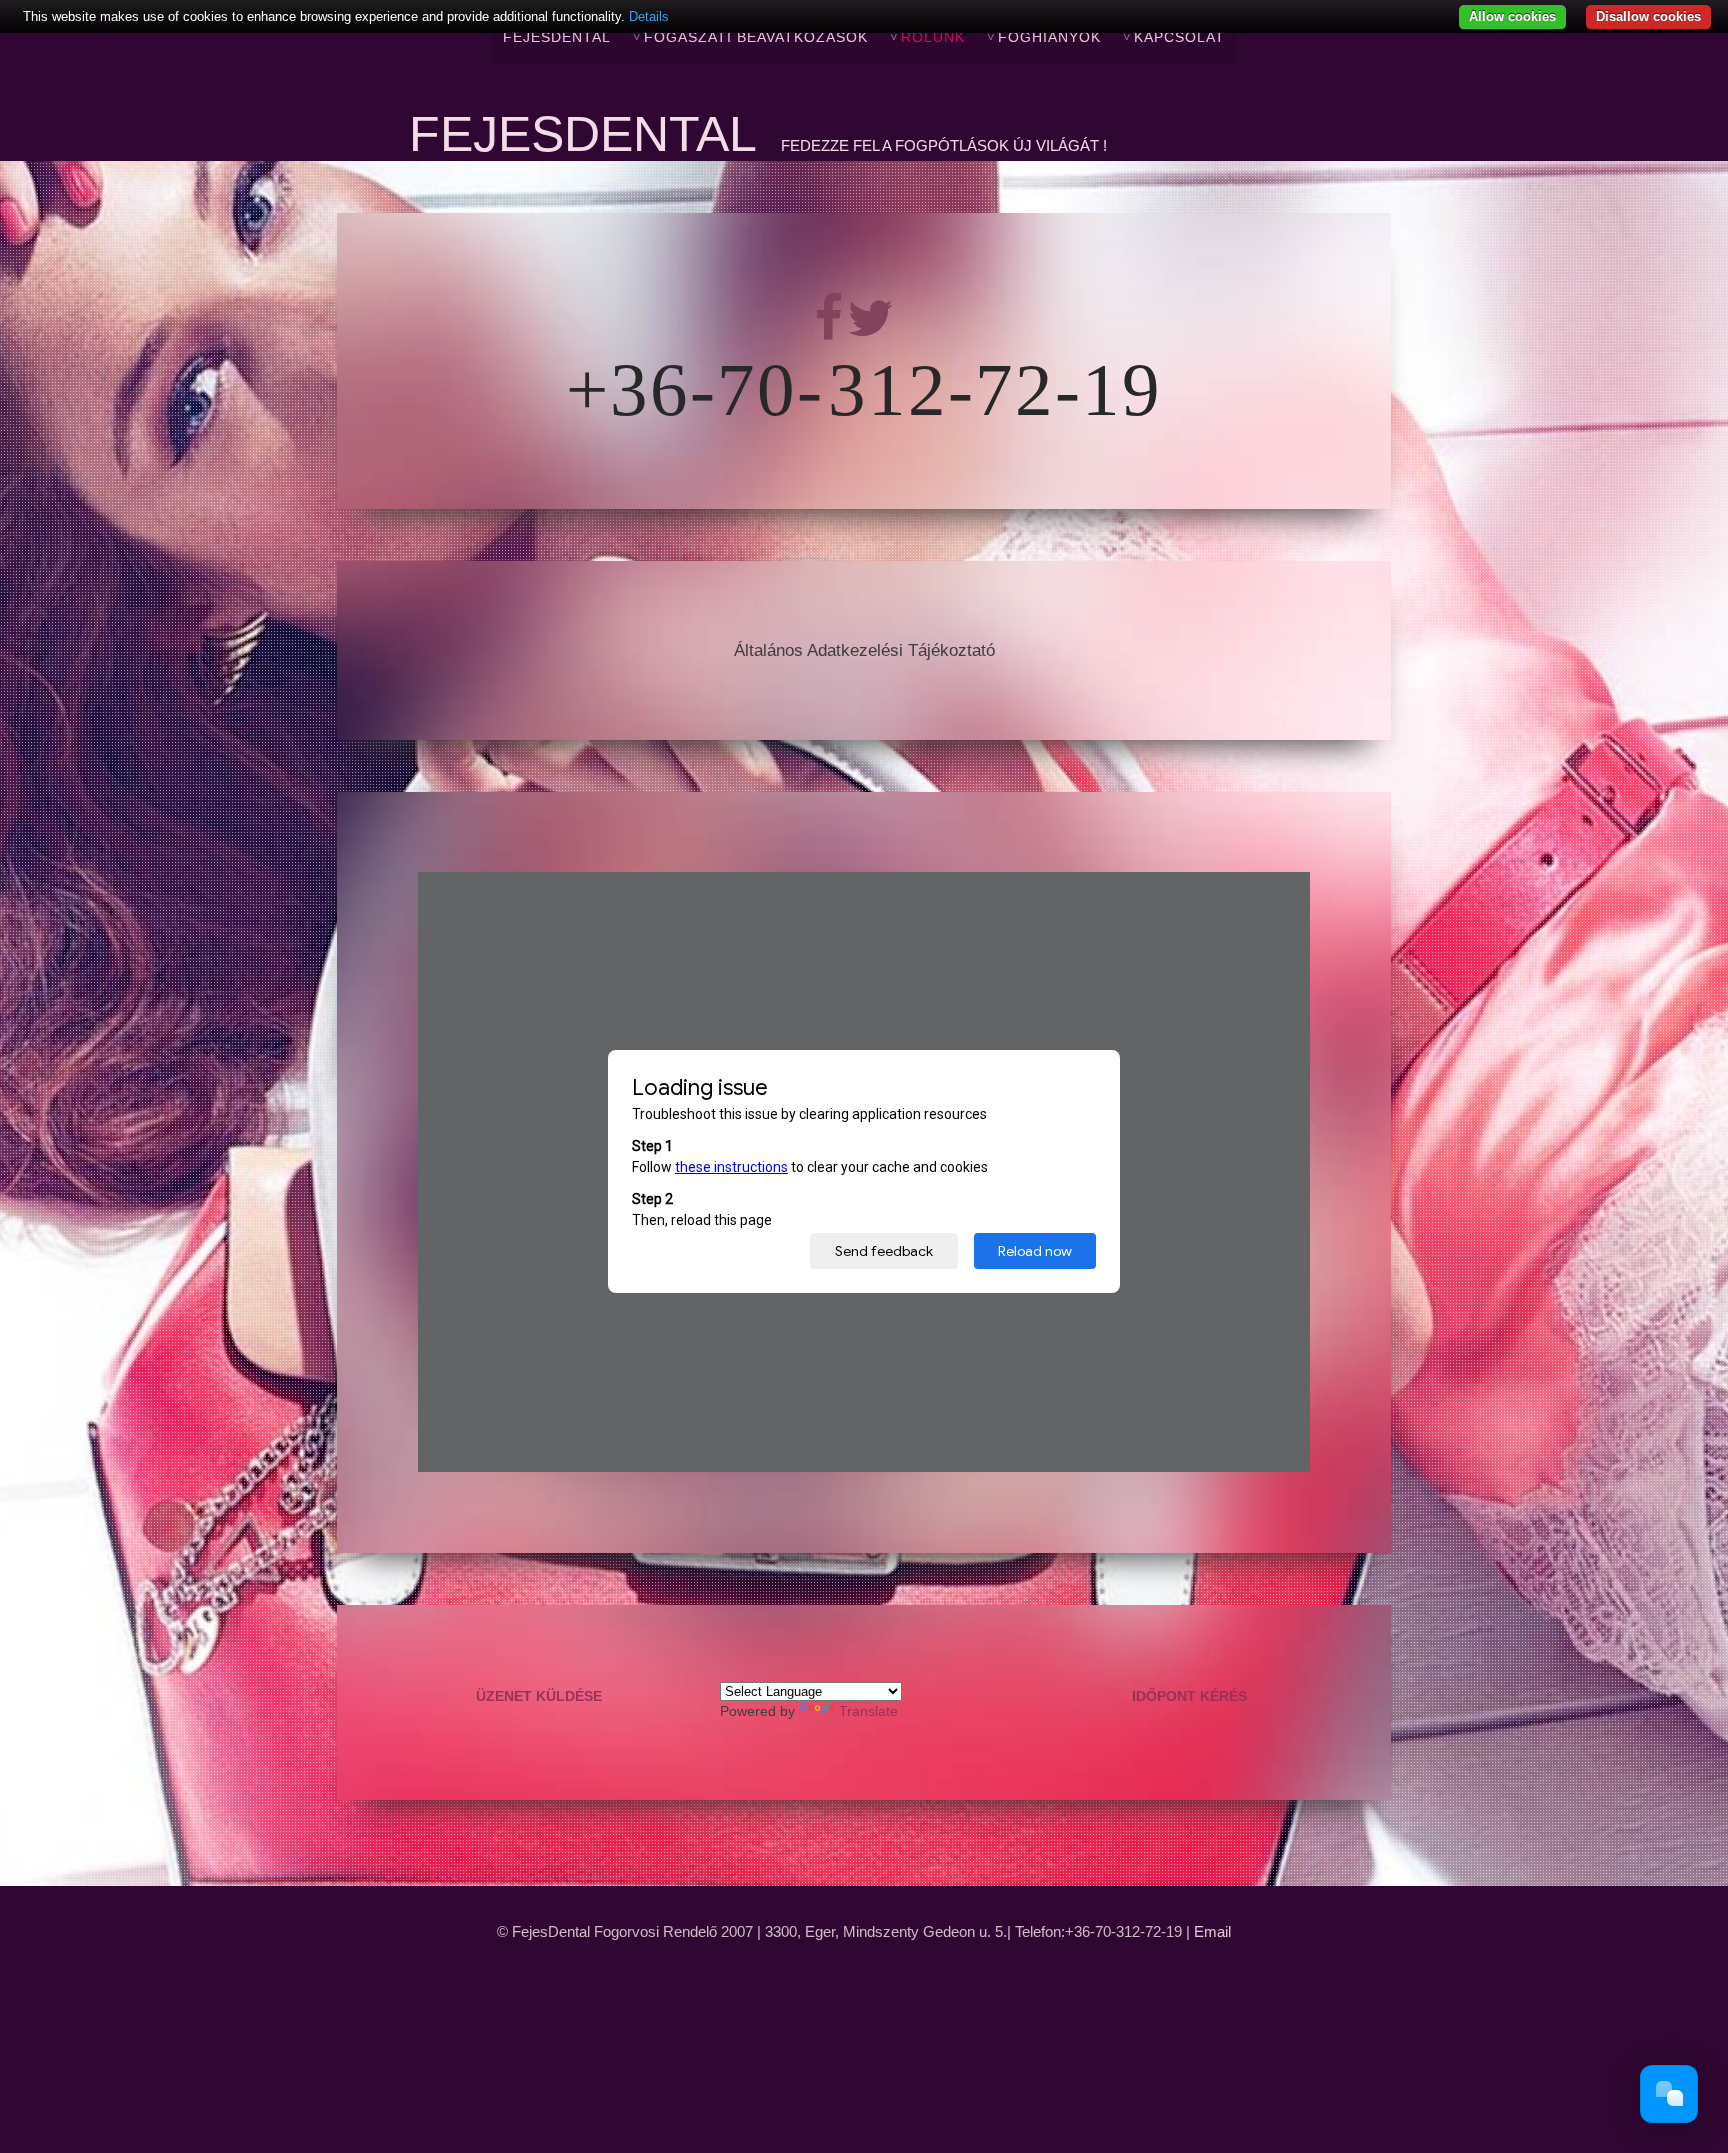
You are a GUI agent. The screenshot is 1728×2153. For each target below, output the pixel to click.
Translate (868, 1711)
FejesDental (557, 37)
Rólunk (933, 37)
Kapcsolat (1179, 37)
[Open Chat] (1669, 2094)
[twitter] (870, 331)
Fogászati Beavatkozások (756, 37)
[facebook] (830, 331)
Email (1212, 1932)
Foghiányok (1049, 37)
